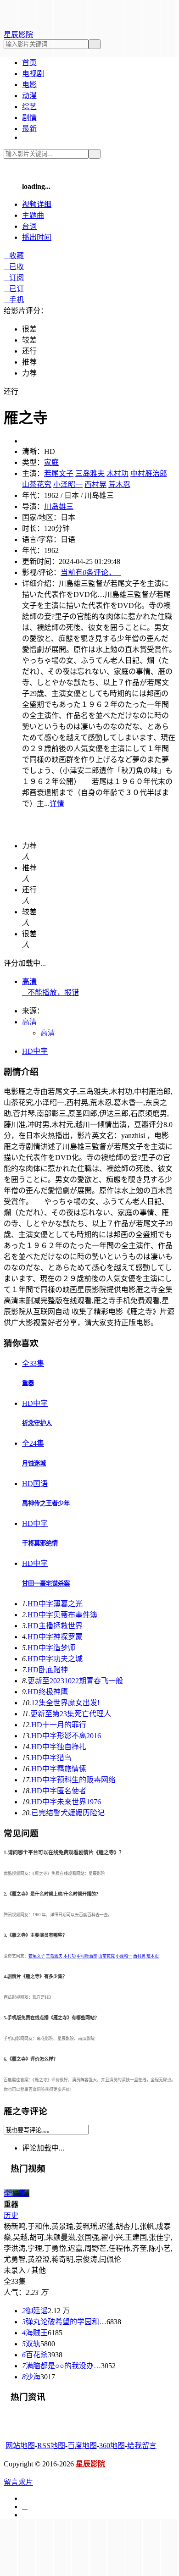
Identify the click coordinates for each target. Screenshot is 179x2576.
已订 (14, 289)
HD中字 (35, 1051)
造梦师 (51, 1648)
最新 (29, 129)
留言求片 (18, 2482)
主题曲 (33, 215)
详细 (37, 204)
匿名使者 (59, 1791)
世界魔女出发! (65, 1703)
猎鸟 (51, 1758)
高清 (29, 981)
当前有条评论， (91, 572)
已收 (14, 267)
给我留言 (142, 2446)
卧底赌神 (48, 1670)
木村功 (117, 473)
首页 (29, 63)
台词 (29, 226)
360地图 (112, 2446)
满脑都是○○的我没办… (62, 2366)
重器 (28, 1383)
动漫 (29, 96)
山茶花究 (37, 484)
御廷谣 (35, 2311)
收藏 (14, 256)
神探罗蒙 (55, 1637)
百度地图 (82, 2446)
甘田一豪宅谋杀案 (46, 1584)
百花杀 (35, 2355)
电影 (29, 85)
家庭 (51, 462)
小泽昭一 (68, 484)
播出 (37, 237)
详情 (57, 804)
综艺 (29, 107)
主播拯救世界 (55, 1626)
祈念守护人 (37, 1423)
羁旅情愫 (59, 1769)
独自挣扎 (59, 1747)
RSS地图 (51, 2446)
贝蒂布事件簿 (62, 1615)
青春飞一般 (75, 1681)
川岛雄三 (59, 506)
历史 (11, 2215)
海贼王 (35, 2333)
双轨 (31, 2344)
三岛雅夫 (90, 473)
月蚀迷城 (34, 1463)
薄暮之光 (55, 1604)
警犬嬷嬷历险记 (68, 1813)
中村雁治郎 (149, 473)
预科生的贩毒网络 (73, 1780)
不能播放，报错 (50, 992)
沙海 (31, 2377)
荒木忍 (119, 484)
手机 (14, 300)
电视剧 (33, 74)
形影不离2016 (66, 1736)
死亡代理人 (71, 1714)
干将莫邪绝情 (40, 1543)
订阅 (14, 278)
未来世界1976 (66, 1802)
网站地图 (20, 2446)
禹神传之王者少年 (46, 1503)
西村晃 (95, 484)
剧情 (29, 118)
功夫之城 (55, 1659)
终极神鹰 (48, 1692)
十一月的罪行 (59, 1725)
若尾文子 (59, 473)
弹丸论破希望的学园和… (64, 2322)
